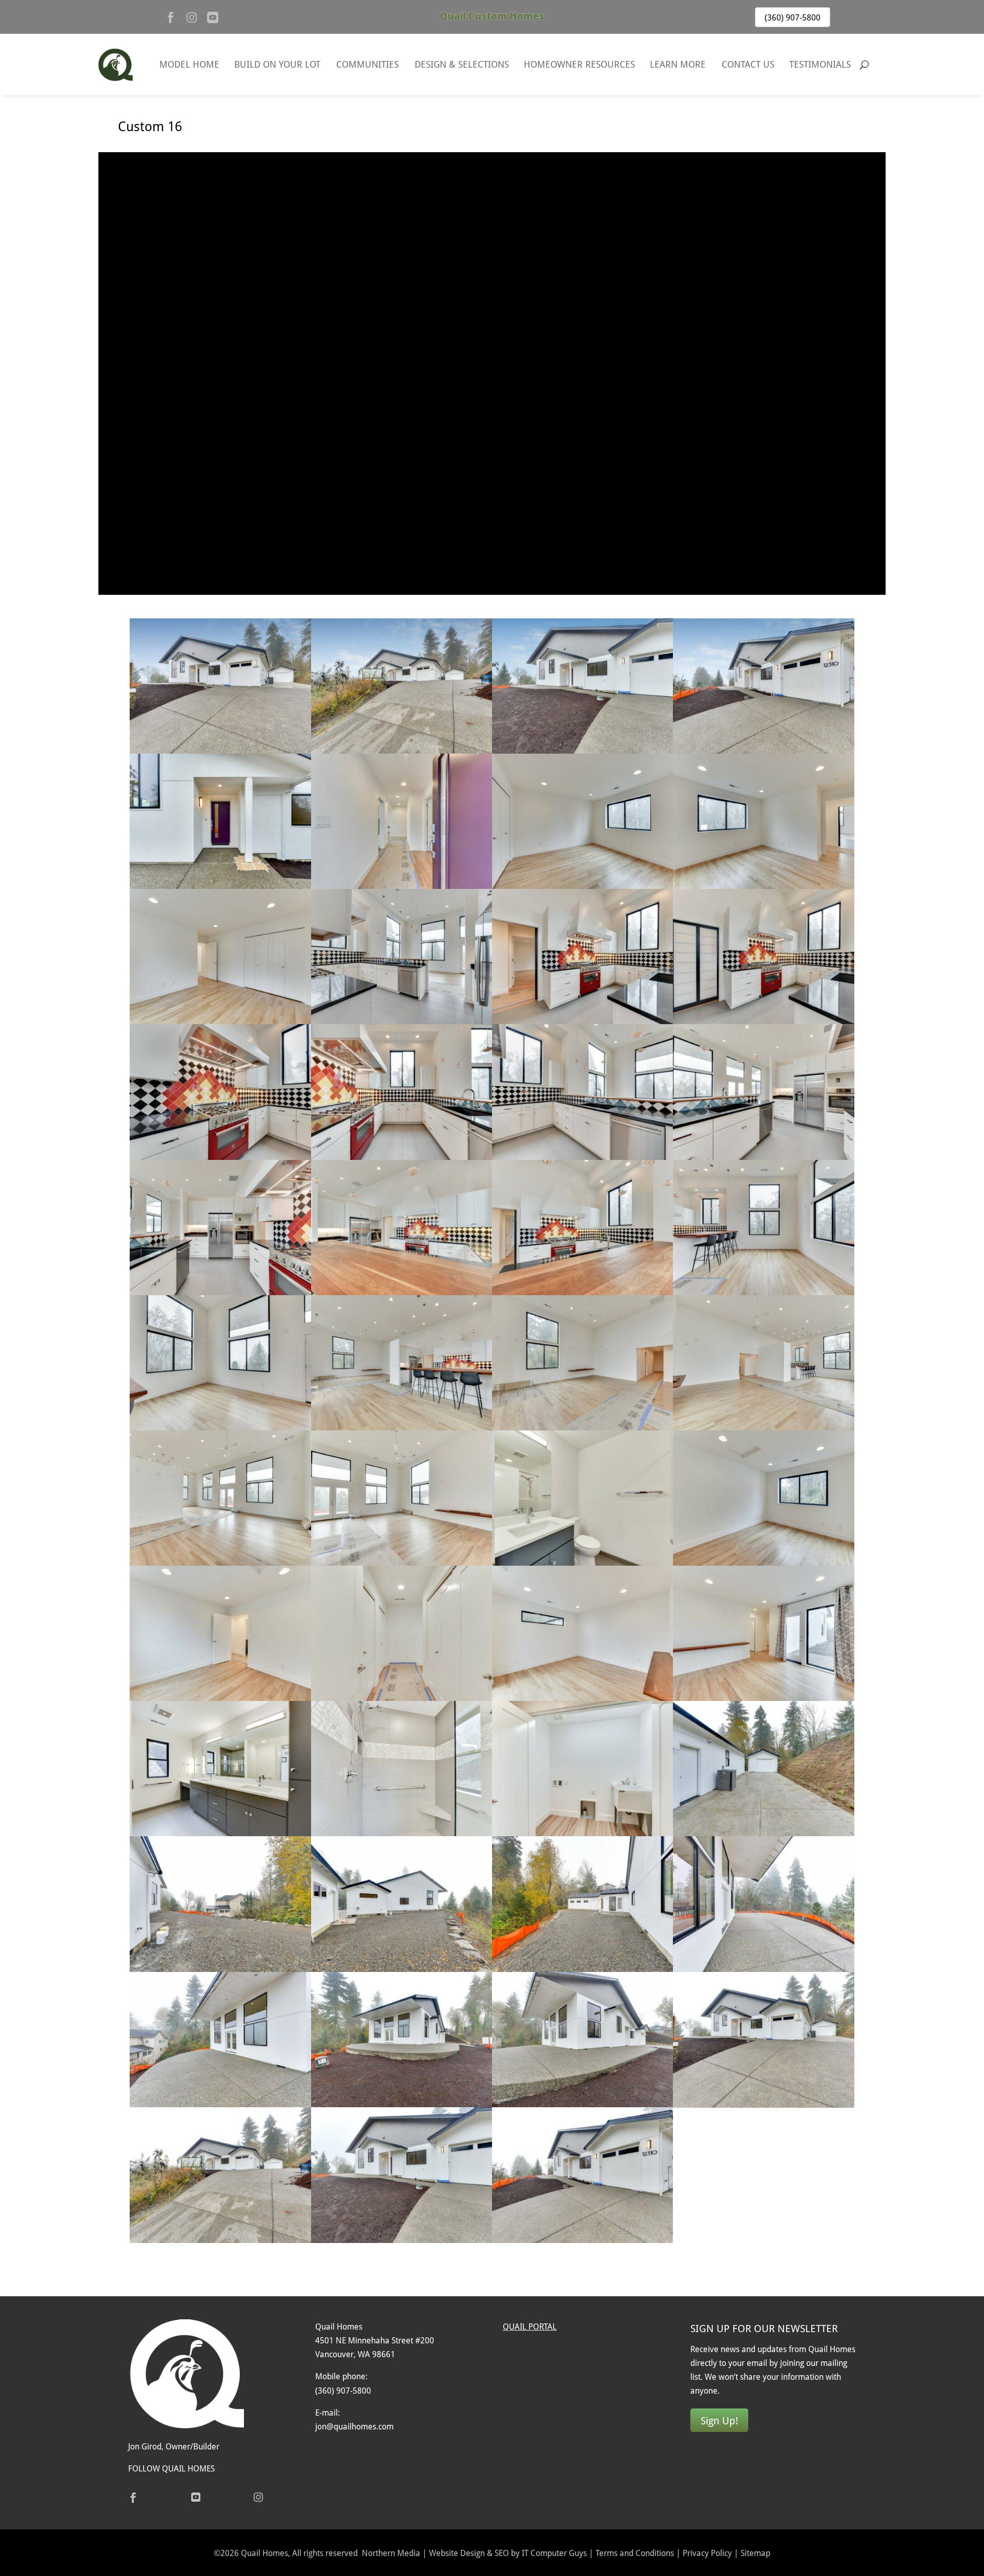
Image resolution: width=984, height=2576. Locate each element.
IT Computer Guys (554, 2553)
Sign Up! (719, 2420)
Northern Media (391, 2553)
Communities (367, 64)
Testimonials (820, 64)
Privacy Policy (707, 2553)
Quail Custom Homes (492, 16)
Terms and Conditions (635, 2553)
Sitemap (755, 2553)
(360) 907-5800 (793, 17)
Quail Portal (530, 2326)
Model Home (189, 64)
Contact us (748, 64)
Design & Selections (462, 64)
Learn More (678, 64)
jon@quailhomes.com (354, 2426)
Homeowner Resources (579, 64)
